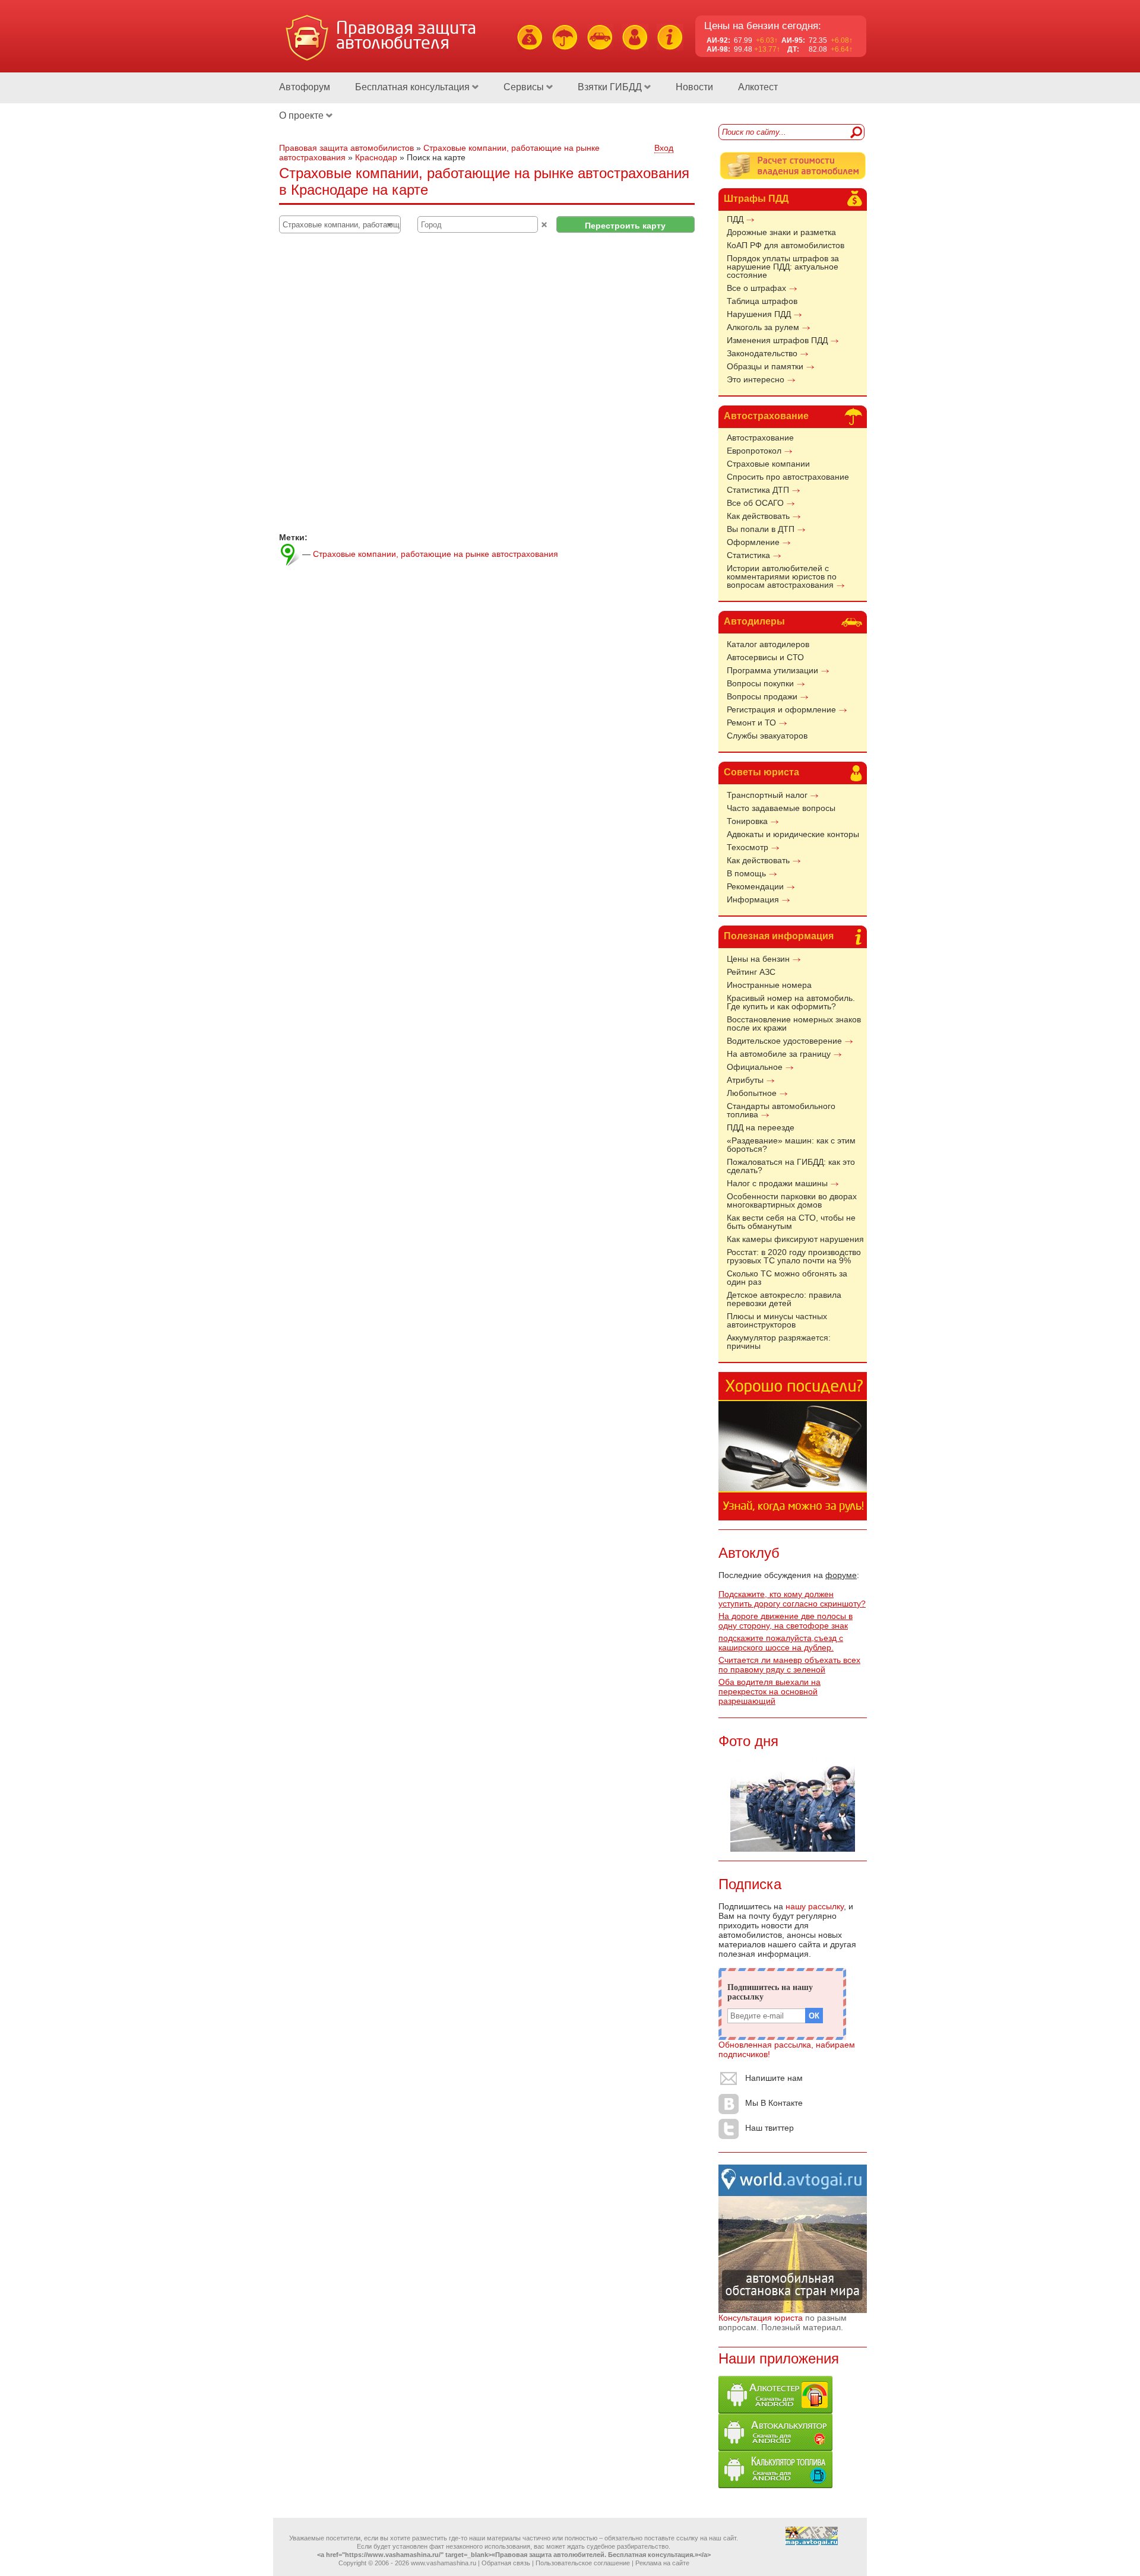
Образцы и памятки (765, 366)
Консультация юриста (761, 2318)
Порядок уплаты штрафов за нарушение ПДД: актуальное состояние (783, 267)
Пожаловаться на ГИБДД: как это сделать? (791, 1166)
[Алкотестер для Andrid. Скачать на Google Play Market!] (775, 2410)
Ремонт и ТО (751, 723)
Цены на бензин (758, 959)
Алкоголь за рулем (763, 327)
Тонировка (747, 821)
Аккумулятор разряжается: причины (779, 1342)
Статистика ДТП (758, 490)
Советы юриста (761, 772)
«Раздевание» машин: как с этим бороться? (791, 1145)
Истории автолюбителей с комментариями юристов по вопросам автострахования (782, 576)
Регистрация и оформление (781, 709)
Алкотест (758, 87)
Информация (753, 899)
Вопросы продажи (762, 696)
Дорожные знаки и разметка (781, 232)
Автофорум (305, 87)
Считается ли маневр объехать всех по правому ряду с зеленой (789, 1665)
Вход (664, 148)
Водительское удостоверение (784, 1041)
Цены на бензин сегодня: (763, 26)
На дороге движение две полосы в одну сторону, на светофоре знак (786, 1621)
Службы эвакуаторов (767, 736)
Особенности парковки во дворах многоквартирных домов (792, 1200)
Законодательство (762, 353)
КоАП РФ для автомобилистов (786, 245)
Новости (694, 87)
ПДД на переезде (761, 1127)
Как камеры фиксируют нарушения (795, 1239)
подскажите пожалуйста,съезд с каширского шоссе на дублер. (781, 1643)
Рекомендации (755, 886)
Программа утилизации (772, 670)
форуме (841, 1575)
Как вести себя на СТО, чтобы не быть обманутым (791, 1222)
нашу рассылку (815, 1906)
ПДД (735, 219)
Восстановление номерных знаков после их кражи (794, 1024)
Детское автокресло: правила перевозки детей (784, 1299)
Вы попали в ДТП (761, 529)
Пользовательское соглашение (583, 2563)
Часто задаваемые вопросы (781, 808)
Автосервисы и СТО (765, 657)
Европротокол (754, 451)
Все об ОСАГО (755, 503)
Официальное (755, 1067)
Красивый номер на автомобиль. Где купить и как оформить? (791, 1002)
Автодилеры (754, 621)
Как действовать (758, 516)
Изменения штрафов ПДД (777, 340)
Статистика (748, 555)
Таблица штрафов (762, 301)
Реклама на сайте (662, 2563)
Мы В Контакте (774, 2103)
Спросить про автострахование (788, 477)
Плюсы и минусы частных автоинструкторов (777, 1320)
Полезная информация (779, 936)
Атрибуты (745, 1080)
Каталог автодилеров (768, 644)
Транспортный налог (767, 795)
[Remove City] (544, 225)
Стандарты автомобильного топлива (781, 1110)
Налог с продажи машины (777, 1183)
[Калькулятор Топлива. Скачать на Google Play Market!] (775, 2485)
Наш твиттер (769, 2128)
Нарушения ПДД (759, 314)
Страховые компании (768, 464)
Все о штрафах (756, 288)
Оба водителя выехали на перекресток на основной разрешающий (769, 1691)
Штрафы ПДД (756, 199)
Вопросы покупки (760, 683)
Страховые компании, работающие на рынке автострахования (436, 554)
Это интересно (756, 379)
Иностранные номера (769, 985)
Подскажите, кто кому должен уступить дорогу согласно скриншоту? (792, 1599)
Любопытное (752, 1093)
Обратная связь (506, 2563)
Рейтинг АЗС (751, 972)
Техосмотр (748, 847)
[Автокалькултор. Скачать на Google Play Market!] (775, 2448)
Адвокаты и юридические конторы (793, 834)
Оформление (753, 542)
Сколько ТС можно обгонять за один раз (787, 1278)
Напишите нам (774, 2078)
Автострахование (766, 416)
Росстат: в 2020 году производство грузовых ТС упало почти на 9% (794, 1256)
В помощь (746, 873)
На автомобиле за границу (779, 1054)
